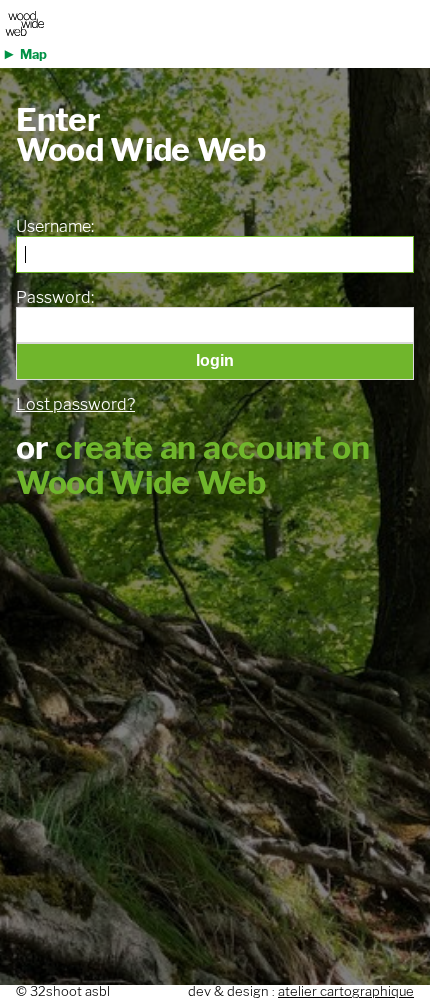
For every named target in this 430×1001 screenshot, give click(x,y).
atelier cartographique (346, 991)
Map (33, 54)
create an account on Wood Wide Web (193, 465)
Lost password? (75, 404)
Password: (55, 298)
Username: (55, 227)
